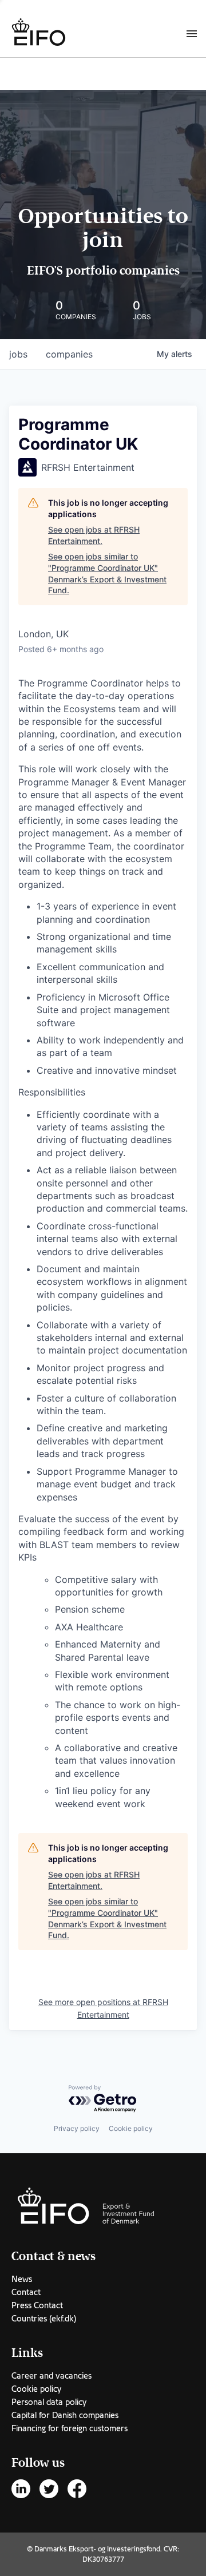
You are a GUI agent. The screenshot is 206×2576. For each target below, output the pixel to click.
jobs (18, 354)
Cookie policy (131, 2128)
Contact (26, 2292)
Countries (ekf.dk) (44, 2319)
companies (69, 354)
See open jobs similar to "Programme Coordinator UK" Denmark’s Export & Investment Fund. (107, 573)
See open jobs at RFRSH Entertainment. (94, 535)
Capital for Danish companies (65, 2415)
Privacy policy (77, 2128)
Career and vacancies (51, 2376)
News (22, 2279)
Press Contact (37, 2305)
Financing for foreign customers (70, 2428)
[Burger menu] (192, 33)
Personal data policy (49, 2402)
